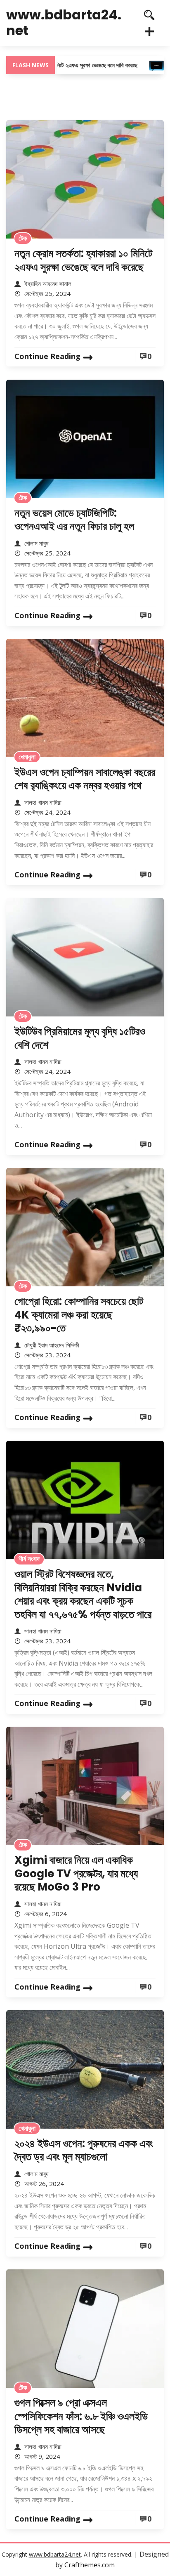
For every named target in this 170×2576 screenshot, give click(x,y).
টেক (23, 238)
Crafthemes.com (90, 2565)
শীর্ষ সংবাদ (29, 1559)
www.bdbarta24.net (64, 22)
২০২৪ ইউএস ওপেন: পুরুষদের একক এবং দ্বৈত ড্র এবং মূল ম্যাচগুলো (84, 2150)
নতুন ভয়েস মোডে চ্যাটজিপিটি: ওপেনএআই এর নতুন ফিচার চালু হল (74, 520)
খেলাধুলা (27, 757)
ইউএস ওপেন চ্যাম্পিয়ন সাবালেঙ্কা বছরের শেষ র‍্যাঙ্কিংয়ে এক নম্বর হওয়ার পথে (85, 779)
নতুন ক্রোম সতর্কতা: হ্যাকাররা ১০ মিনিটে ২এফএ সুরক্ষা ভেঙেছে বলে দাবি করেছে (83, 260)
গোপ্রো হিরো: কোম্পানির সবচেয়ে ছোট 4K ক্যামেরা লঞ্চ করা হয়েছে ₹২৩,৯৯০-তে (79, 1315)
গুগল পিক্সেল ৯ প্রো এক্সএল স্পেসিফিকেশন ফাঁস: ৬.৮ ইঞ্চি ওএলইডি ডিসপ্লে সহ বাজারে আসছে (81, 2416)
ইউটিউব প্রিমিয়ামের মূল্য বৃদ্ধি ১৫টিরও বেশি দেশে (80, 1038)
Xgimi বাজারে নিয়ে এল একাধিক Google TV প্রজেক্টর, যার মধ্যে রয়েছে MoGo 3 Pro (76, 1873)
